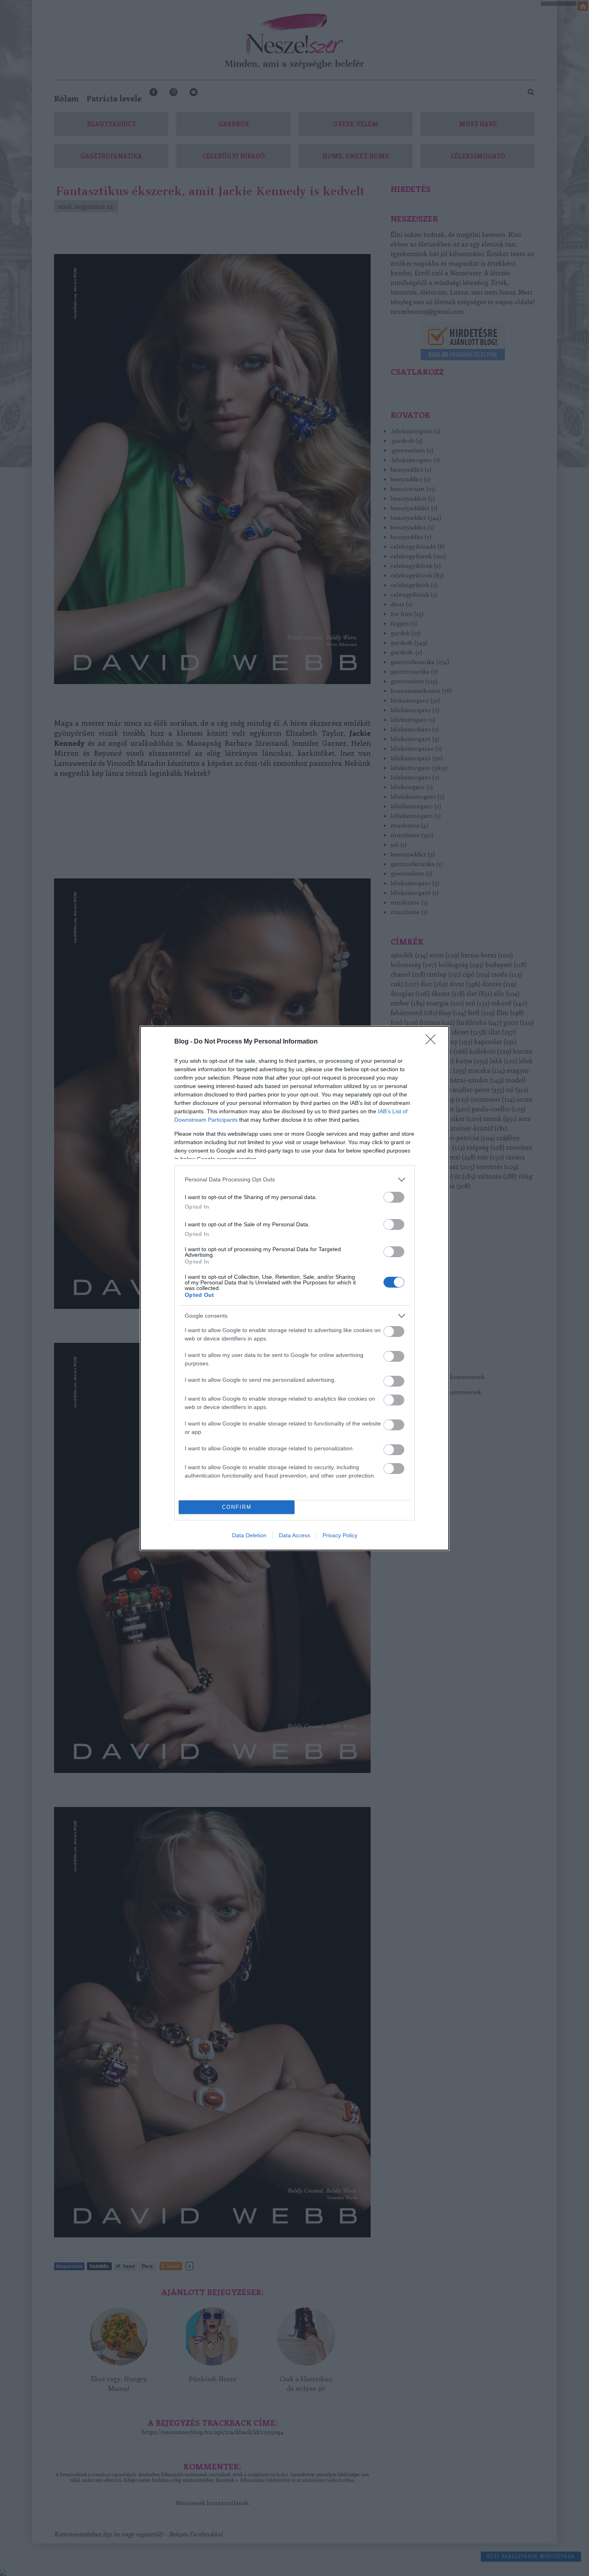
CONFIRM (237, 1507)
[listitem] (294, 1180)
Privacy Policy (340, 1535)
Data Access (294, 1535)
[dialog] (294, 1288)
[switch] (394, 1197)
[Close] (433, 1042)
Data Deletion (249, 1535)
